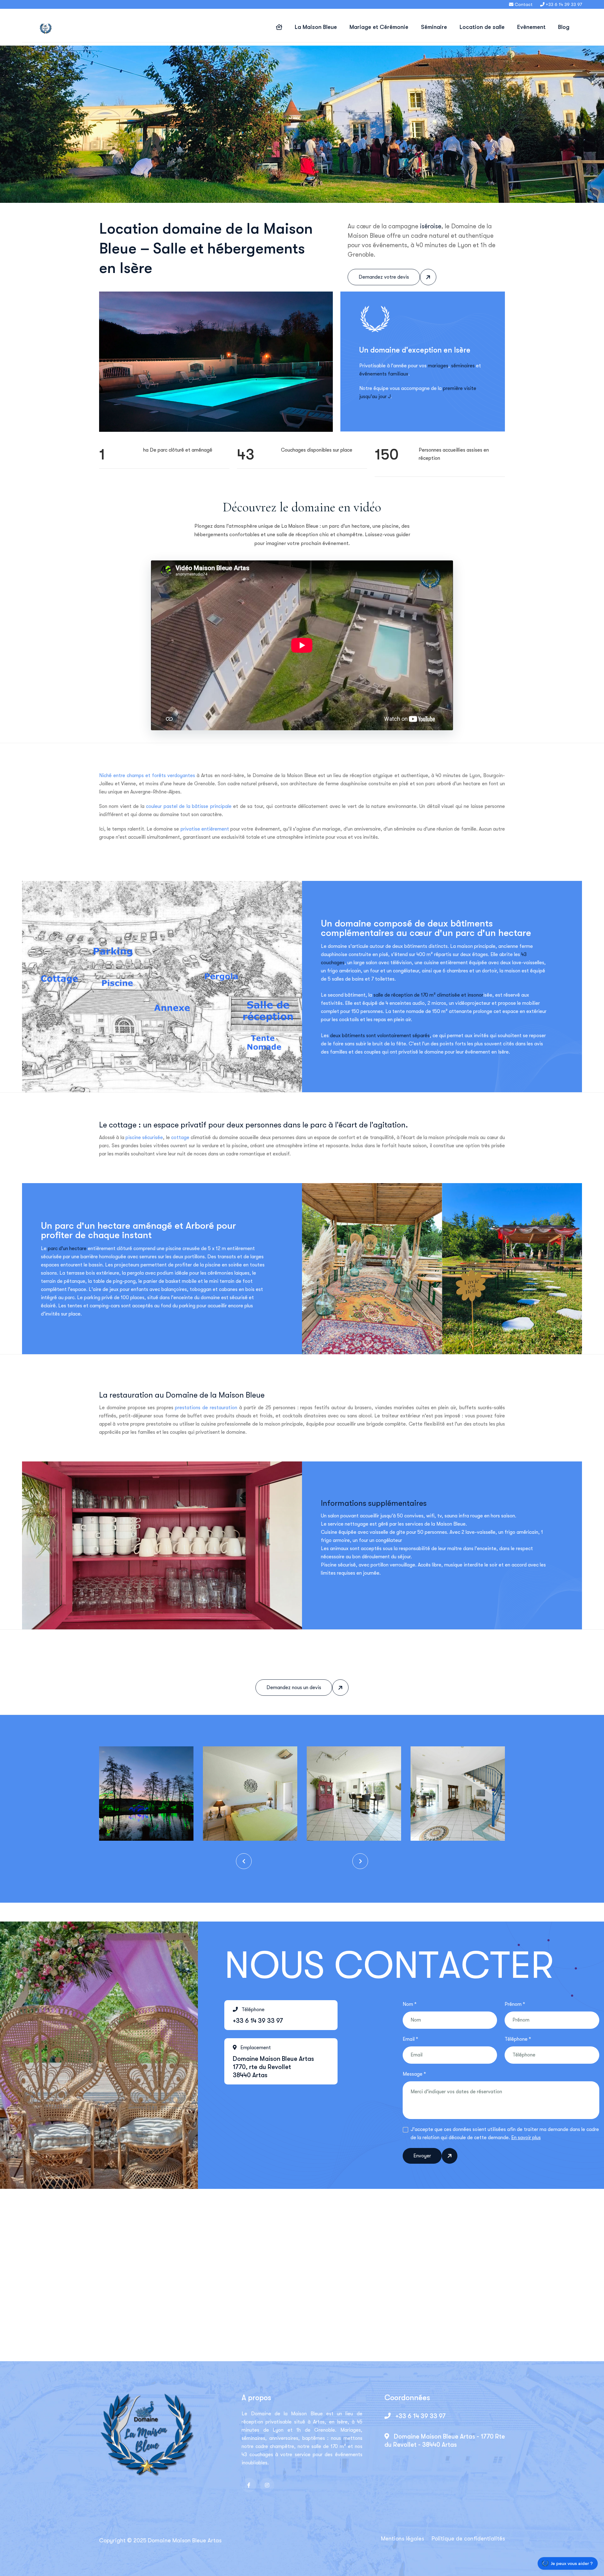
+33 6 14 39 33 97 (420, 2416)
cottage (180, 1138)
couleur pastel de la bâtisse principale (189, 806)
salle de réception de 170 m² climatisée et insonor (428, 995)
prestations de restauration (206, 1408)
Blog (564, 27)
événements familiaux (384, 374)
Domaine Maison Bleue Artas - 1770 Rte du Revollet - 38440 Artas (445, 2441)
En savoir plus (526, 2138)
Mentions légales (403, 2539)
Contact (524, 4)
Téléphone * (518, 2039)
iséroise (431, 226)
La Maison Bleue (316, 27)
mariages (438, 366)
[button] (244, 1861)
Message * (414, 2074)
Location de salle (482, 27)
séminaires (463, 366)
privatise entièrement (205, 829)
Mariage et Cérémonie (379, 27)
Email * (410, 2039)
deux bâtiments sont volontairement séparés (380, 1036)
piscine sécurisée (144, 1138)
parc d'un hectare (67, 1249)
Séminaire (434, 27)
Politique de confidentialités (468, 2539)
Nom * (410, 2004)
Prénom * (515, 2004)
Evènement (531, 27)
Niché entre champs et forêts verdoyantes (147, 776)
